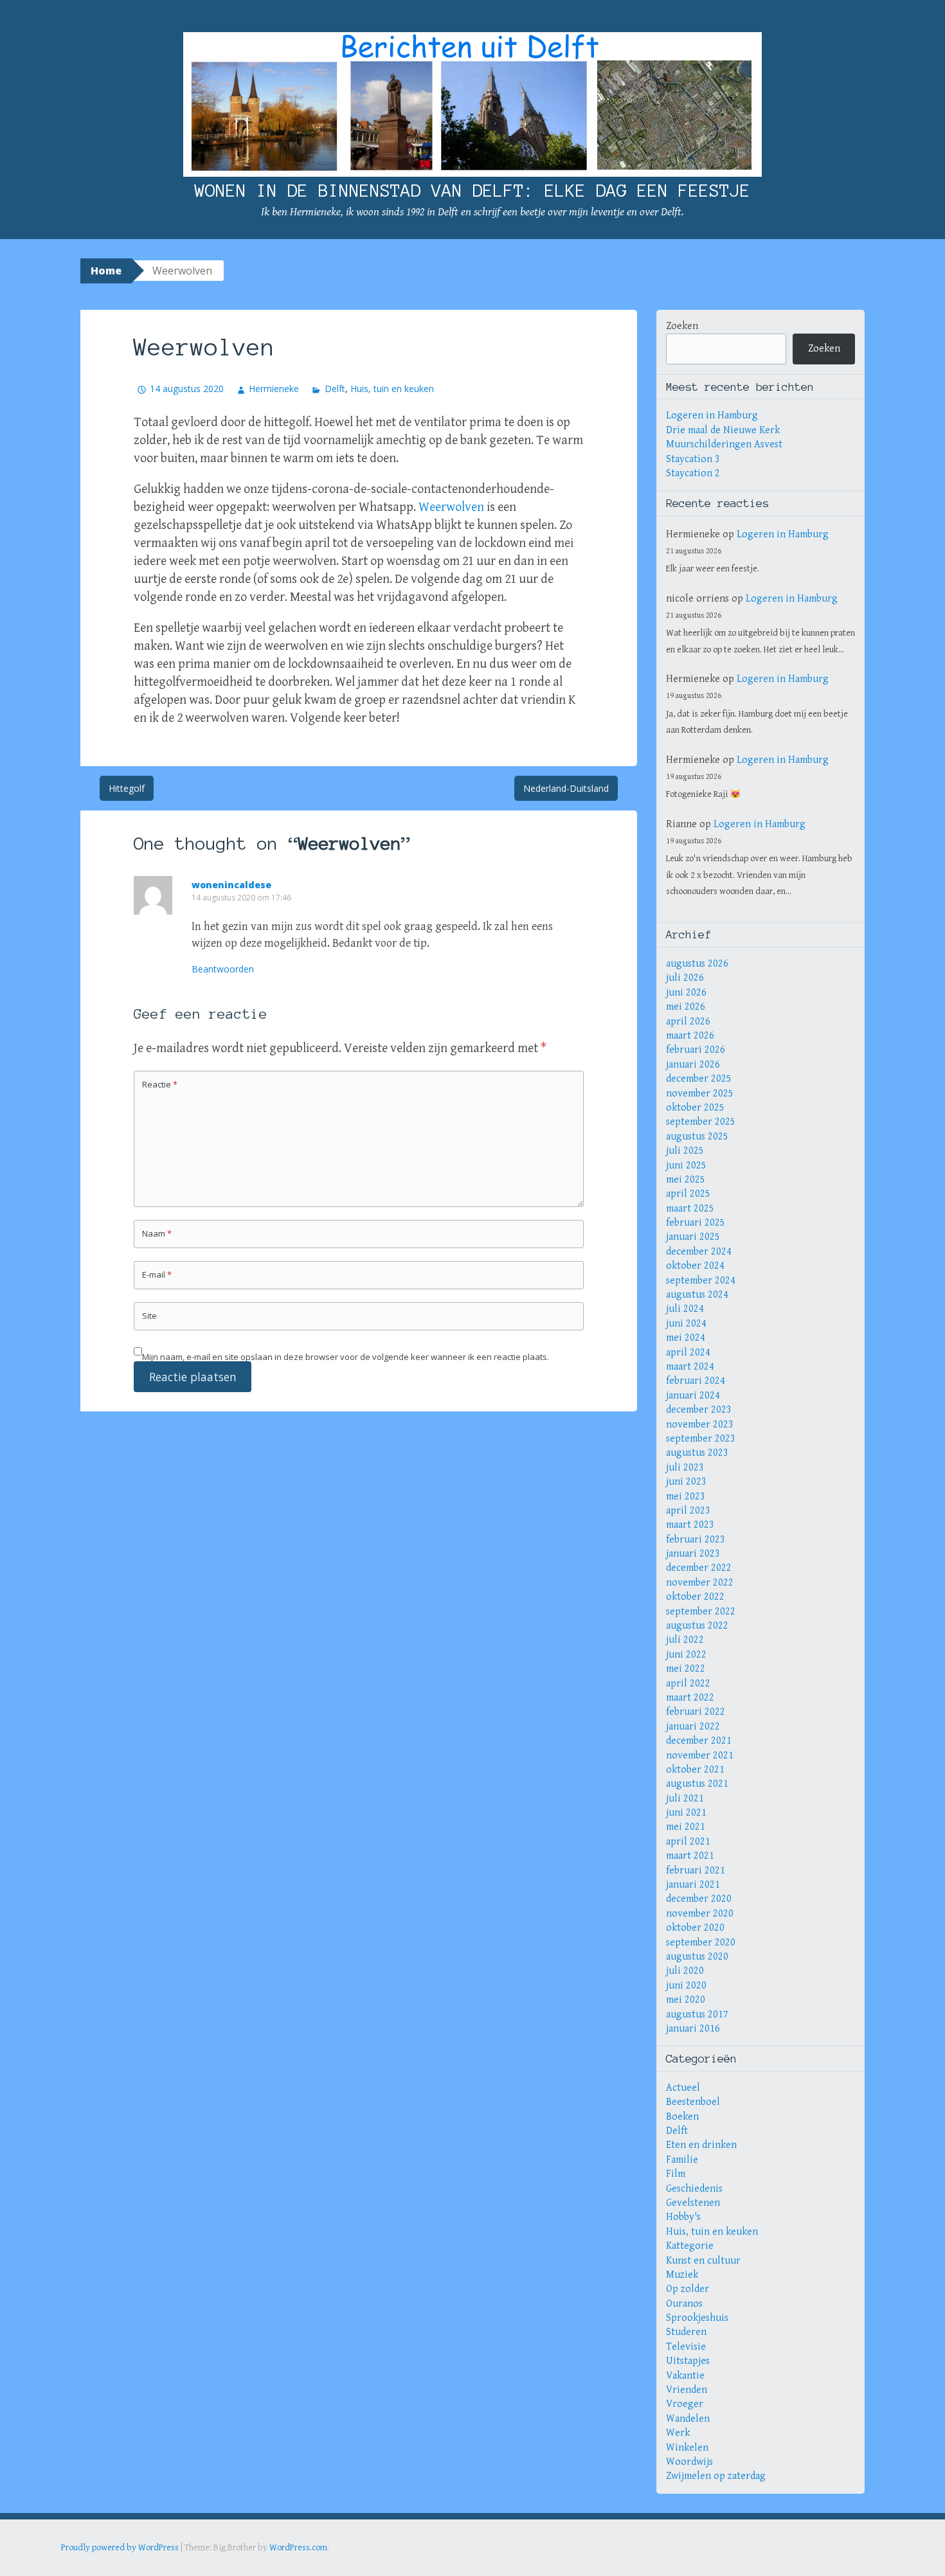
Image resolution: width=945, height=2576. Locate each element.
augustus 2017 (697, 2015)
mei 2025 (686, 1180)
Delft (335, 389)
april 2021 (688, 1842)
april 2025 (688, 1194)
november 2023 (700, 1425)
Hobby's (683, 2217)
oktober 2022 (695, 1597)
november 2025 (700, 1094)
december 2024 (699, 1252)
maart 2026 (690, 1036)
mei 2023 (686, 1497)
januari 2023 (693, 1554)
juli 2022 (685, 1640)
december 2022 (699, 1568)
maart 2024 (690, 1367)
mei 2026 (686, 1007)
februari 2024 (696, 1381)
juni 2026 (686, 993)
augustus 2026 (697, 964)
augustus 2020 (697, 1957)
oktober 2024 (695, 1266)
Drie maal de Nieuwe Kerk (723, 430)
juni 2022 (686, 1655)
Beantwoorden (223, 969)
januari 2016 (693, 2029)
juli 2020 (685, 1971)
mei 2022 (686, 1669)
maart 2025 (690, 1209)
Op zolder (688, 2289)
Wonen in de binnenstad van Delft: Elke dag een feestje (473, 190)
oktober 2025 (695, 1108)
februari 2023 (696, 1540)
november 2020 (700, 1914)
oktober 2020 (695, 1928)
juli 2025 (685, 1151)
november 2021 (700, 1756)
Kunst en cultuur (703, 2261)
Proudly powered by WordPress (120, 2548)
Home (106, 271)
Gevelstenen (693, 2203)
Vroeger (685, 2404)
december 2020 (699, 1899)
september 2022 (701, 1612)
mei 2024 (686, 1338)
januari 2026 (693, 1065)
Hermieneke (274, 389)
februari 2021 (696, 1871)
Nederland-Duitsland (566, 788)
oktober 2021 (695, 1770)
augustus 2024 (697, 1295)
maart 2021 (690, 1856)
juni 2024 (686, 1324)
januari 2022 (693, 1727)
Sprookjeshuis (697, 2318)
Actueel (683, 2088)
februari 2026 (696, 1050)
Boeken (682, 2117)
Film (676, 2174)
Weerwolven (451, 507)
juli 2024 (685, 1309)
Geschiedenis (694, 2189)
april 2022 (688, 1684)
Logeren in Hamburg (712, 416)
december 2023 (699, 1410)
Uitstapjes (688, 2361)
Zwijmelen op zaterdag (716, 2476)
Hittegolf (127, 788)
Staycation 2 (693, 473)
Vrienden (687, 2390)
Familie (682, 2160)
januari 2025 (693, 1237)
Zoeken (682, 326)
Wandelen (688, 2419)
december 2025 (699, 1079)
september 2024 (701, 1281)
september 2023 (701, 1439)
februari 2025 (696, 1223)
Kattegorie (690, 2246)
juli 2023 (685, 1468)
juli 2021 (685, 1799)
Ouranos (684, 2304)
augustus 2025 (697, 1137)
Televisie (686, 2347)
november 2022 (700, 1583)
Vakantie (685, 2376)
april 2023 (688, 1511)
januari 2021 (693, 1885)
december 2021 (699, 1741)
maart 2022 (690, 1698)
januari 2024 (693, 1396)
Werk (678, 2433)
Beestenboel (693, 2102)
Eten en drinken (701, 2145)
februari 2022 (696, 1712)
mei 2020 (686, 2000)
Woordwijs (689, 2462)
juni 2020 (686, 1986)
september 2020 (701, 1943)
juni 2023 (686, 1482)
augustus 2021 (697, 1784)
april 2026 (688, 1022)
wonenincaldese (231, 885)
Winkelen (687, 2448)
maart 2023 (690, 1525)
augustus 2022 (697, 1626)
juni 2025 (686, 1166)
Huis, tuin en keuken (392, 389)
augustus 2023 (697, 1453)
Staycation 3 (693, 459)
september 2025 (701, 1122)
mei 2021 (686, 1827)
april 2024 (688, 1353)
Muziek (682, 2275)
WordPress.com (298, 2548)
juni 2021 (686, 1813)
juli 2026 (685, 978)
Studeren (686, 2332)
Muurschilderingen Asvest (724, 444)
